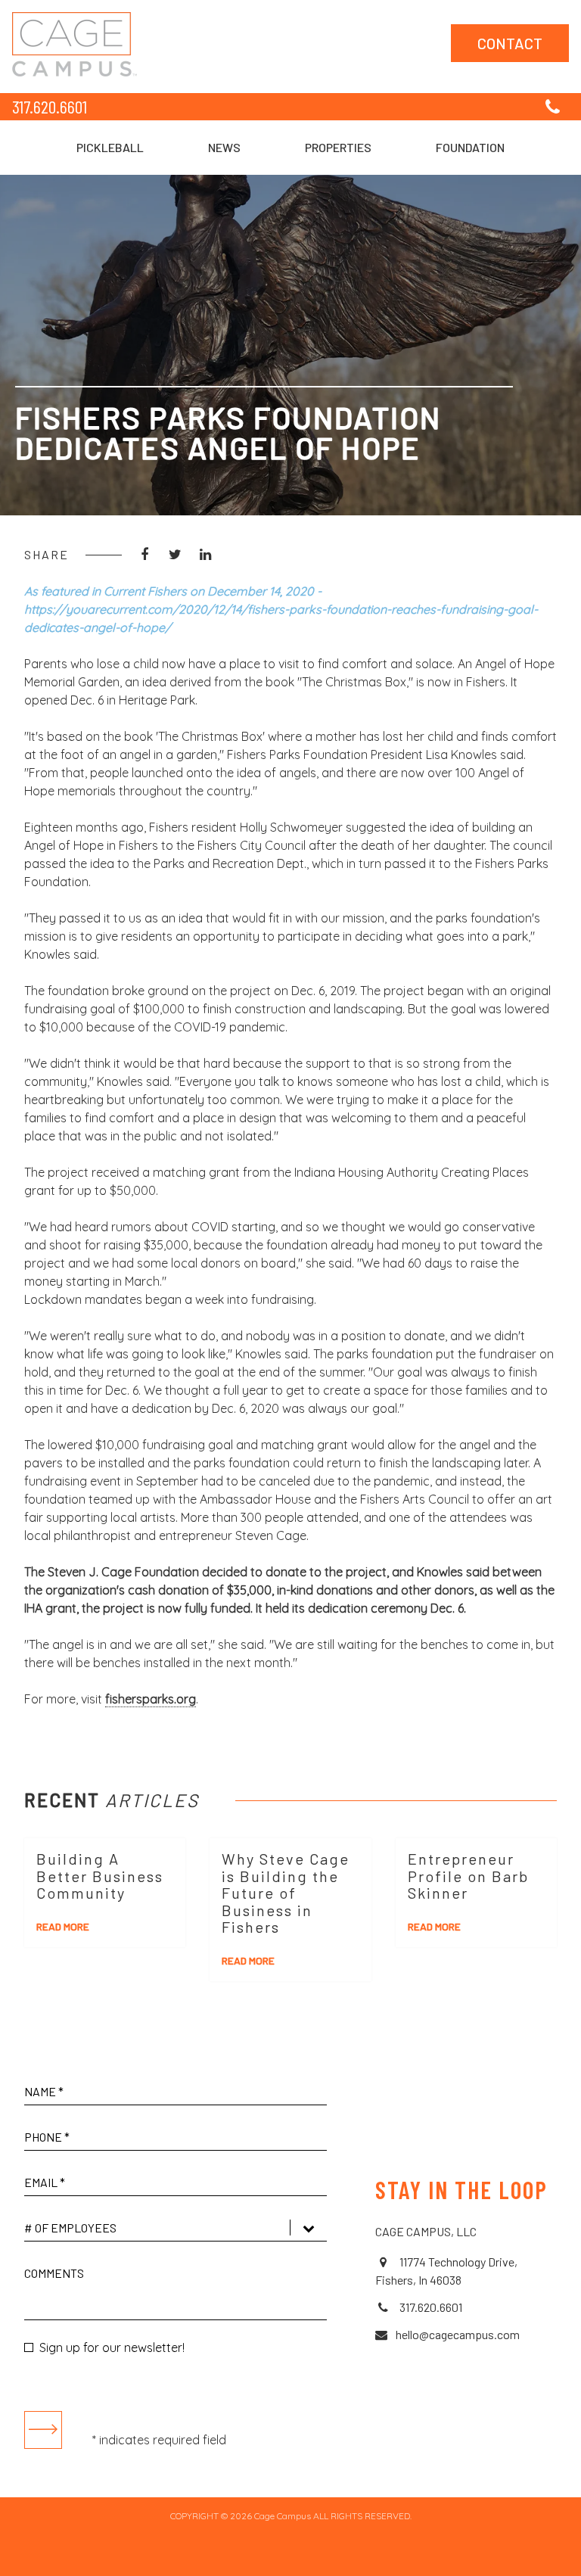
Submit (43, 2430)
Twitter (175, 555)
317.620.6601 (50, 106)
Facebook (144, 555)
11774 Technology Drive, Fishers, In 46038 (446, 2271)
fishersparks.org (151, 1699)
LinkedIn (205, 555)
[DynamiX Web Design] (291, 2556)
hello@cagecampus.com (458, 2334)
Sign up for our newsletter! (112, 2347)
